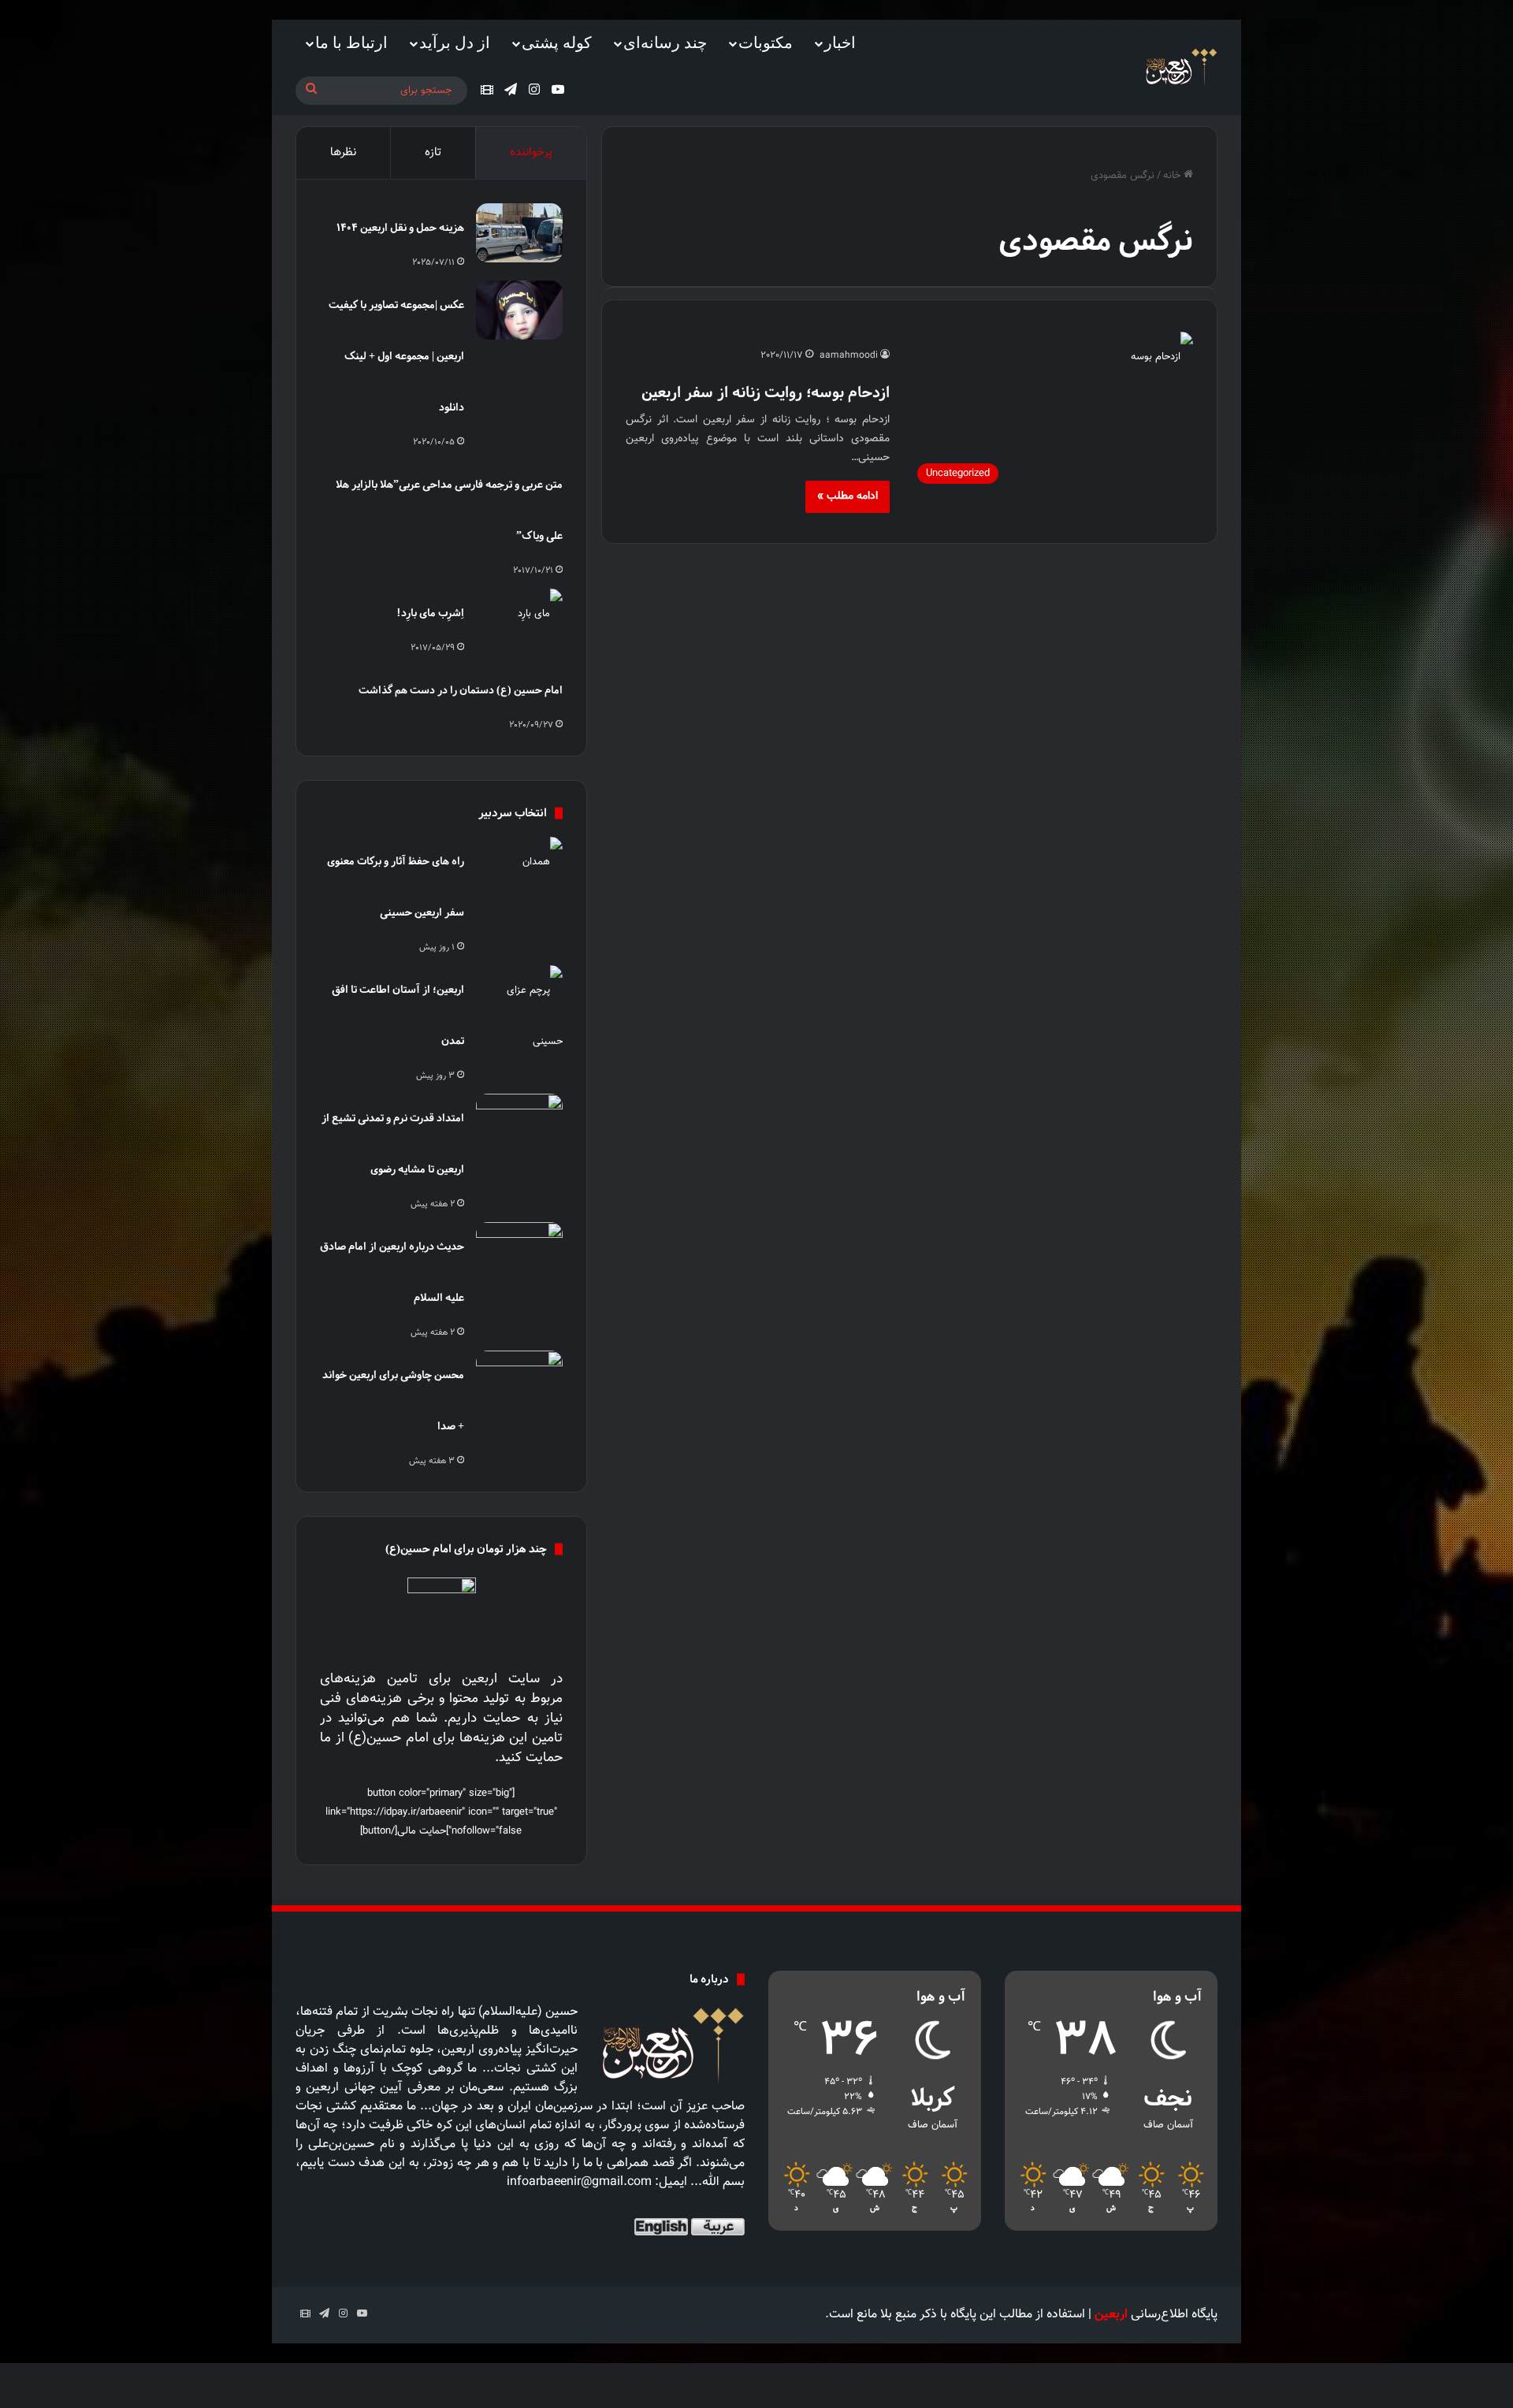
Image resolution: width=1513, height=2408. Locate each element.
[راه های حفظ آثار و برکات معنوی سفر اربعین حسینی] (519, 866)
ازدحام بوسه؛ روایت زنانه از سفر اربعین (766, 392)
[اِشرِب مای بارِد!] (519, 618)
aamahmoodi (849, 355)
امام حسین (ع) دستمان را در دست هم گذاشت (461, 690)
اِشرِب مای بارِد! (430, 613)
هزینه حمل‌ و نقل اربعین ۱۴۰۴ (400, 227)
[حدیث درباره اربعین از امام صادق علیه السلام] (519, 1252)
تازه (433, 152)
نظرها (343, 152)
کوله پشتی (557, 43)
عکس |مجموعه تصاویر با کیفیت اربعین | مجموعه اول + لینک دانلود (396, 356)
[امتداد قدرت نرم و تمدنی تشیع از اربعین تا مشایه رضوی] (519, 1123)
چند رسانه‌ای (665, 43)
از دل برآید (455, 43)
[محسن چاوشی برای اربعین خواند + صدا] (519, 1380)
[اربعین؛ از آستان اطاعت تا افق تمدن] (519, 1016)
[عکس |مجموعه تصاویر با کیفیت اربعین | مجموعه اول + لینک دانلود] (519, 310)
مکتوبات (766, 43)
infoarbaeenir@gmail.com (579, 2182)
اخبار (840, 43)
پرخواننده (531, 152)
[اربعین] (1180, 67)
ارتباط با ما (351, 43)
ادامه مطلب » (848, 496)
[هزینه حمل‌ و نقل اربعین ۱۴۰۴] (519, 233)
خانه (1173, 176)
